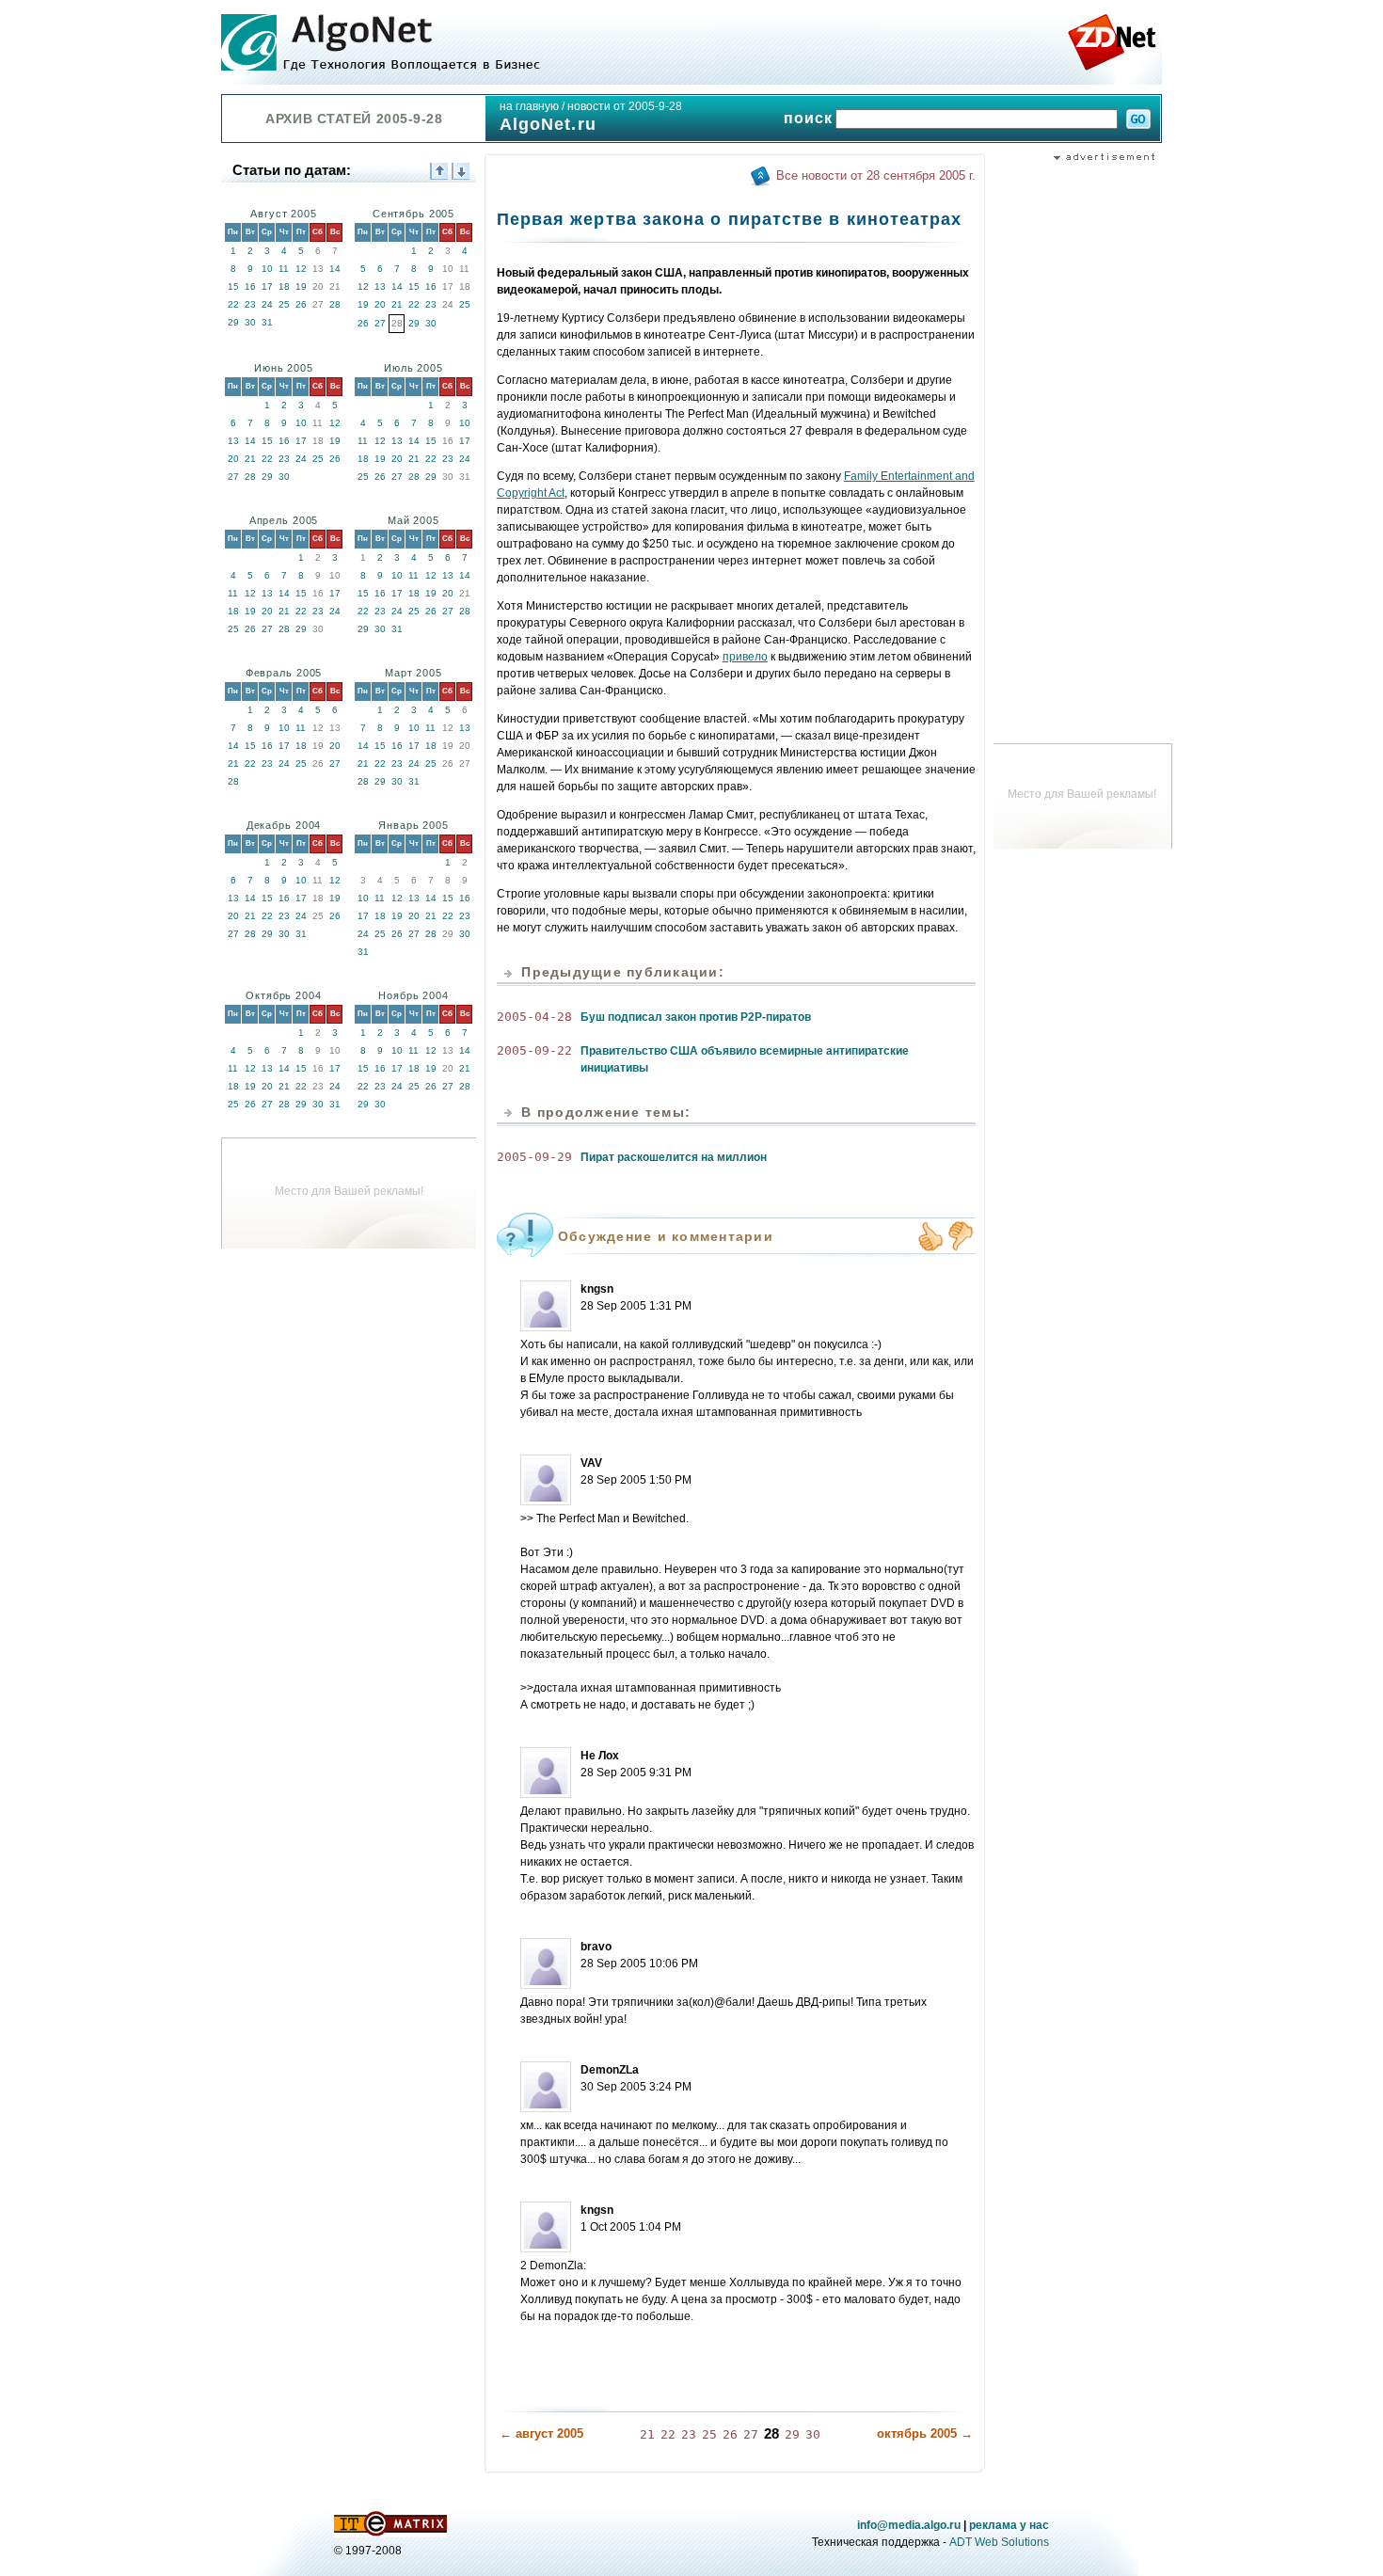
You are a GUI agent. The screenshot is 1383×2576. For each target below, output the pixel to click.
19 (301, 286)
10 (267, 269)
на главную (529, 106)
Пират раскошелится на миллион (674, 1157)
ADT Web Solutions (999, 2542)
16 (250, 286)
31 (267, 322)
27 (380, 323)
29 (233, 322)
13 (380, 286)
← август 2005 (541, 2433)
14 (335, 269)
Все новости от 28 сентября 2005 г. (876, 175)
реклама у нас (1009, 2525)
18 (284, 286)
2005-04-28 (534, 1017)
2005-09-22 (534, 1050)
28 (335, 304)
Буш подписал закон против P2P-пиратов (696, 1017)
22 (233, 304)
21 (397, 304)
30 (250, 322)
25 (284, 304)
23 (250, 304)
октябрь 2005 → (925, 2433)
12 (301, 269)
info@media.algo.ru (909, 2525)
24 (267, 304)
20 (380, 304)
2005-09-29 (534, 1157)
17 (267, 286)
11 (284, 269)
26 (301, 304)
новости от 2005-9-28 (625, 106)
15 (233, 286)
